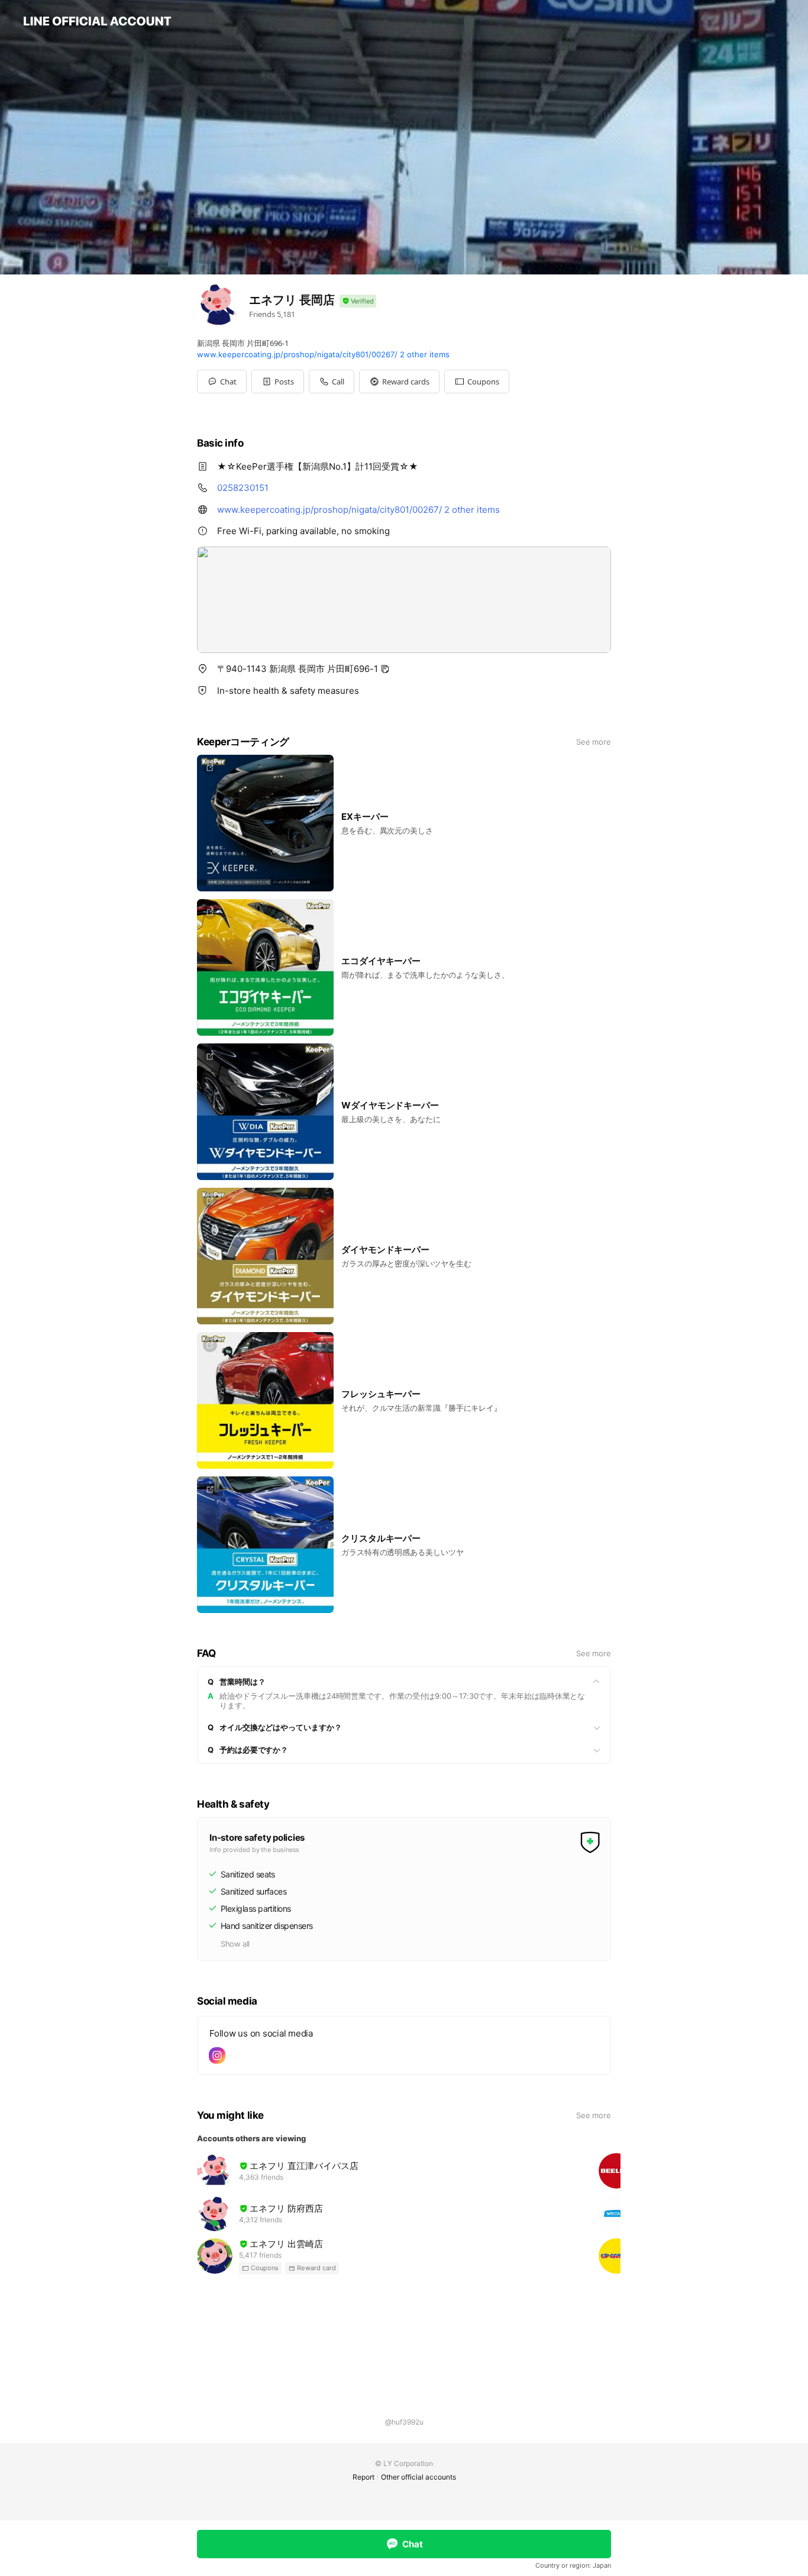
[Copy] (385, 669)
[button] (278, 382)
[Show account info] (358, 301)
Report (363, 2477)
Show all (235, 1944)
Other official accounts (418, 2477)
